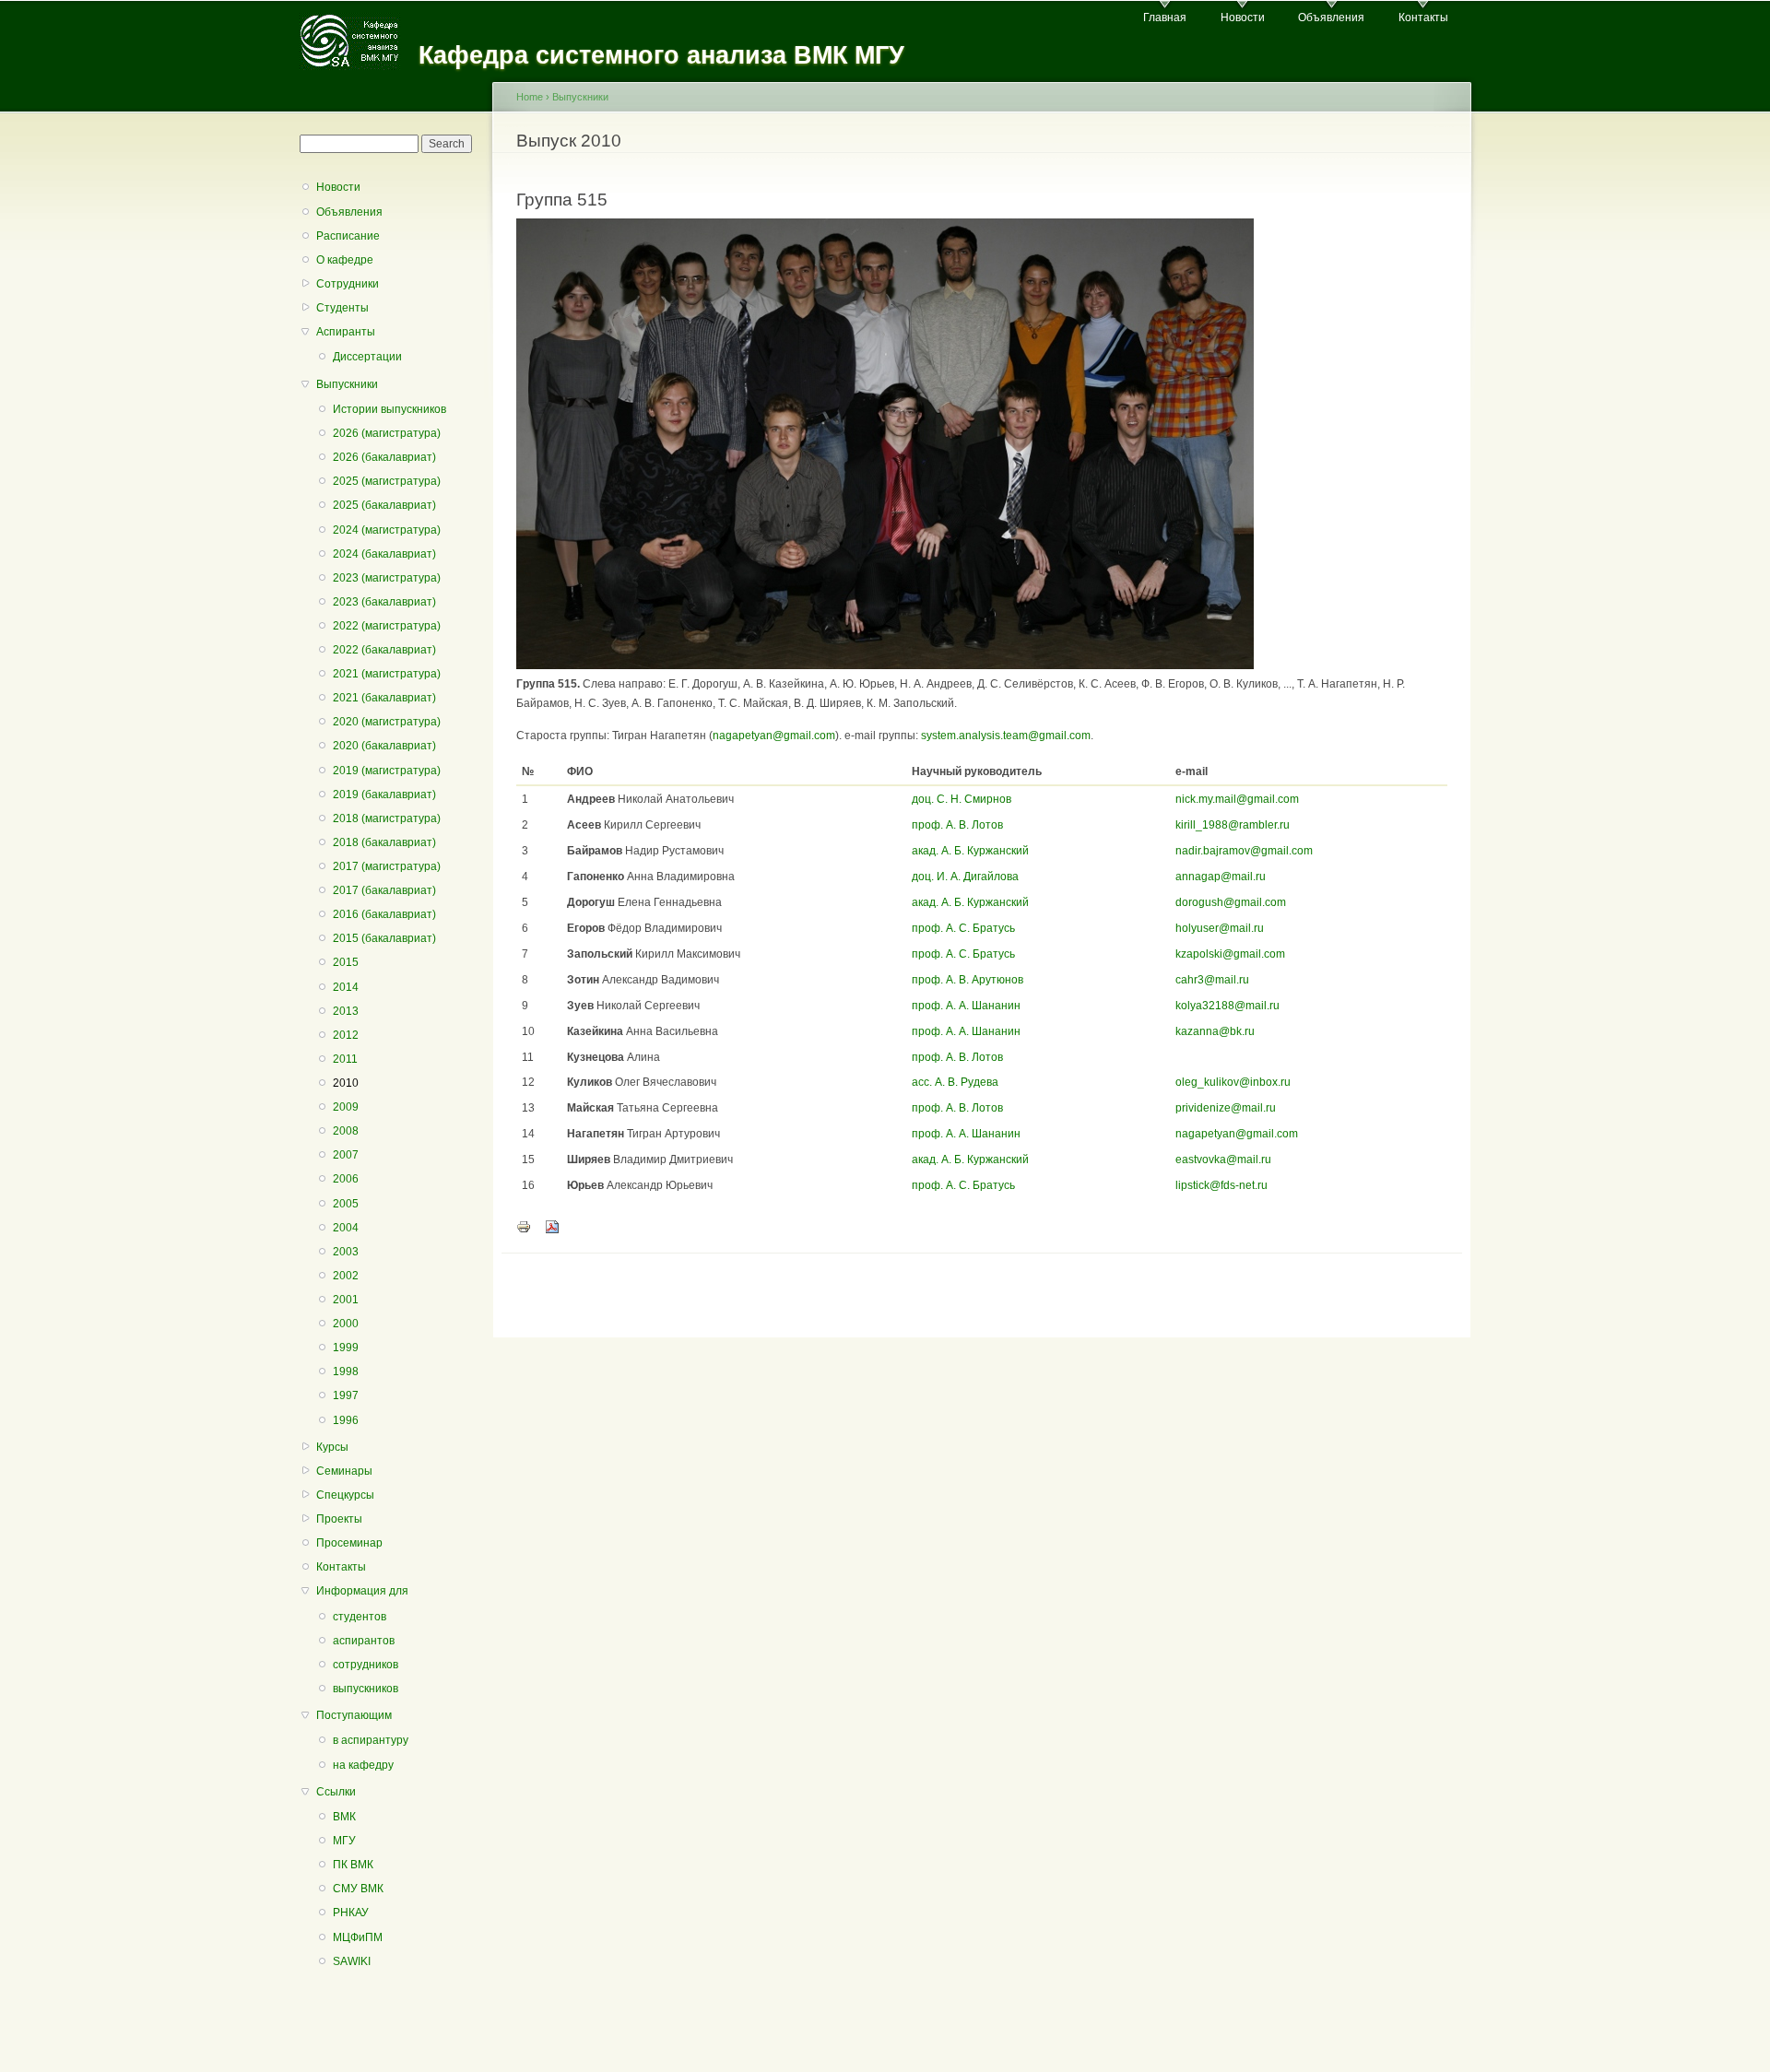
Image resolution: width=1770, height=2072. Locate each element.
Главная (1165, 18)
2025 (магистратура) (387, 481)
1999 (346, 1348)
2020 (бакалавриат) (384, 746)
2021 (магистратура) (387, 674)
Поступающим (354, 1715)
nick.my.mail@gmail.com (1237, 799)
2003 (346, 1252)
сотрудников (366, 1665)
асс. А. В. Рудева (955, 1082)
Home (530, 97)
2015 (346, 962)
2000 (346, 1324)
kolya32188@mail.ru (1227, 1006)
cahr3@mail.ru (1212, 980)
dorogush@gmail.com (1231, 902)
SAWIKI (352, 1961)
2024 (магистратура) (387, 530)
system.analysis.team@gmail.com (1006, 736)
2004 (346, 1228)
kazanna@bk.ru (1215, 1031)
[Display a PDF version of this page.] (552, 1226)
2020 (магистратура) (387, 722)
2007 (346, 1155)
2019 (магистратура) (387, 771)
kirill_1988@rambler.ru (1233, 825)
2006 (346, 1179)
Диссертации (367, 357)
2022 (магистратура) (387, 626)
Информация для (362, 1591)
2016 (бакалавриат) (384, 914)
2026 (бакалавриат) (384, 457)
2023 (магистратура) (387, 578)
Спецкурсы (345, 1495)
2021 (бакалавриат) (384, 698)
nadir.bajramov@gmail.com (1244, 851)
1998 (346, 1372)
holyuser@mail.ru (1220, 928)
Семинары (344, 1471)
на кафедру (363, 1765)
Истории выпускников (389, 409)
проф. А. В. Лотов (957, 825)
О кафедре (345, 260)
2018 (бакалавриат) (384, 842)
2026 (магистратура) (387, 433)
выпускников (366, 1689)
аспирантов (364, 1641)
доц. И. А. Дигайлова (965, 877)
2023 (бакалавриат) (384, 602)
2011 (345, 1059)
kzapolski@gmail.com (1230, 954)
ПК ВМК (353, 1865)
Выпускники (347, 384)
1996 (346, 1420)
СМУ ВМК (358, 1889)
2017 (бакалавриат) (384, 890)
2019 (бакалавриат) (384, 795)
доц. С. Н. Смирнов (962, 799)
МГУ (344, 1841)
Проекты (339, 1519)
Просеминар (349, 1543)
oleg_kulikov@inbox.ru (1233, 1082)
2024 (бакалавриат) (384, 554)
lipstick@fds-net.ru (1221, 1185)
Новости (1243, 18)
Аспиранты (346, 332)
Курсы (332, 1447)
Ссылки (336, 1792)
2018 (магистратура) (387, 818)
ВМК (344, 1817)
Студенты (342, 308)
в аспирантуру (371, 1740)
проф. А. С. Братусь (963, 928)
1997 (346, 1395)
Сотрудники (348, 284)
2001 (346, 1300)
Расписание (348, 236)
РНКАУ (351, 1913)
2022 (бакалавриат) (384, 650)
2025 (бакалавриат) (384, 505)
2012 (346, 1035)
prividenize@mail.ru (1226, 1108)
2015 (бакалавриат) (384, 938)
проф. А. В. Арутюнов (968, 980)
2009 (346, 1107)
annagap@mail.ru (1221, 877)
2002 (346, 1276)
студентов (360, 1617)
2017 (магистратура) (387, 866)
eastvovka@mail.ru (1223, 1160)
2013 (346, 1011)
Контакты (1423, 18)
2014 (346, 987)
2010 (346, 1083)
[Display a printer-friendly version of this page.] (524, 1226)
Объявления (1331, 18)
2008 (346, 1131)
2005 (346, 1204)
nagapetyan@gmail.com (774, 736)
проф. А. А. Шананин (966, 1006)
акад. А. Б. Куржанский (970, 851)
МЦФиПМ (358, 1937)
